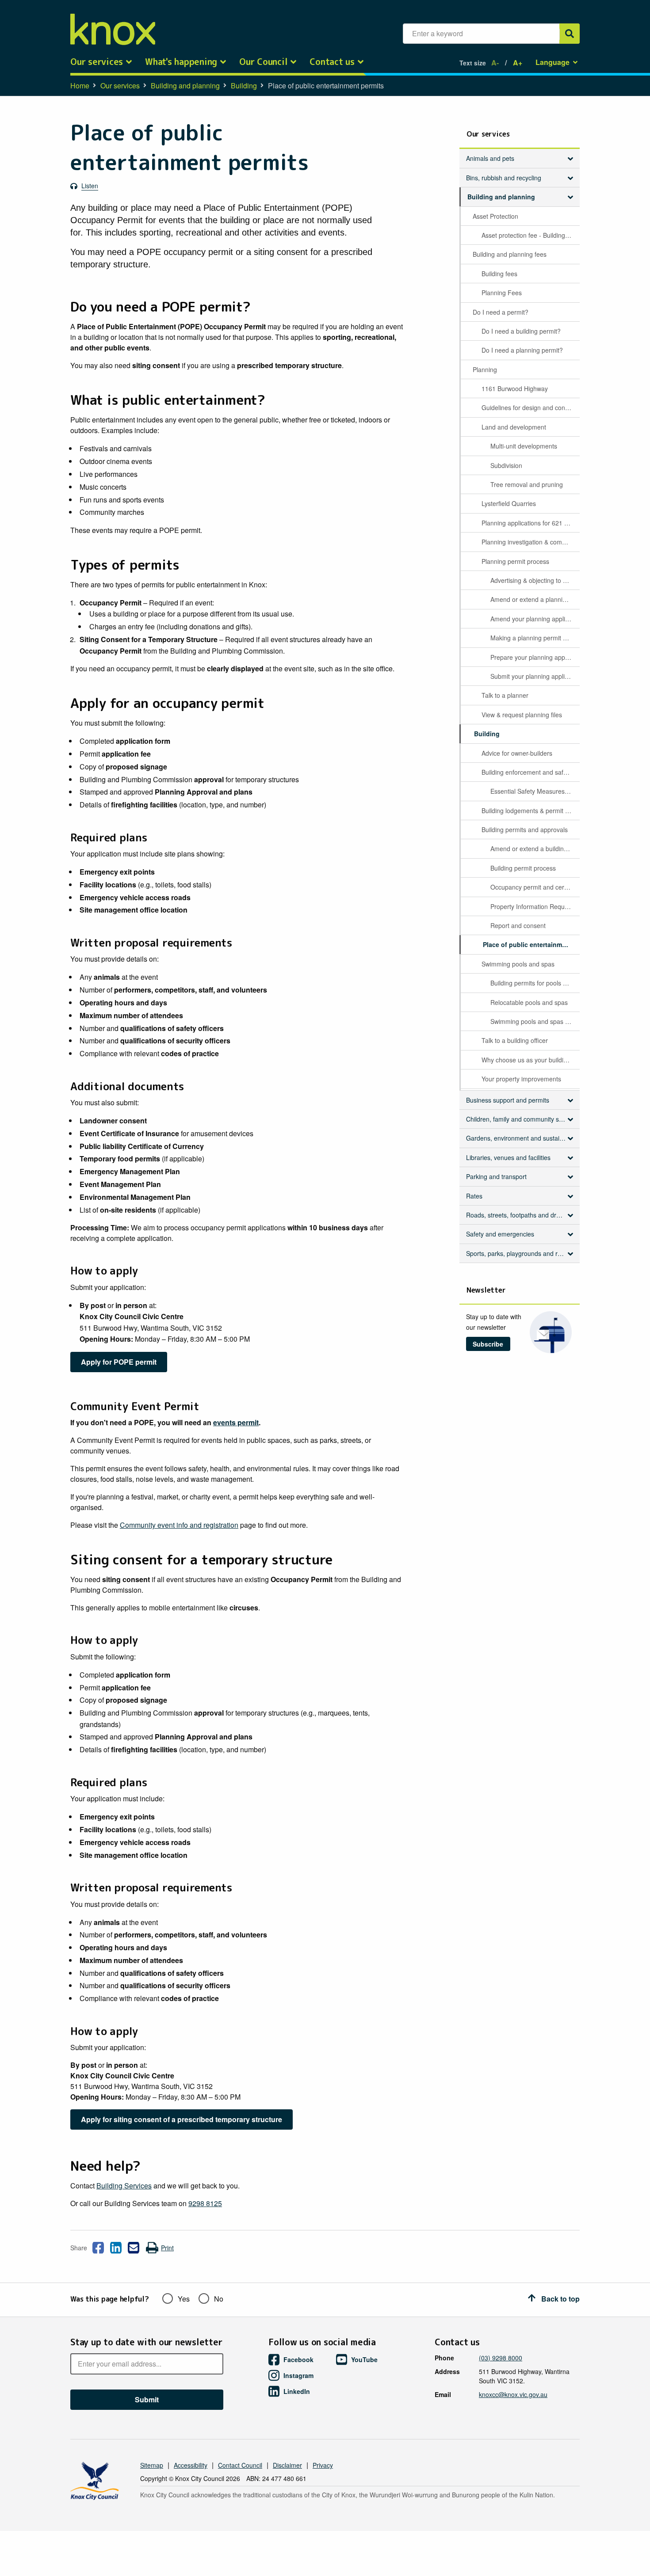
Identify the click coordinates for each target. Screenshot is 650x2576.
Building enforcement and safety (527, 772)
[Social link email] (134, 2248)
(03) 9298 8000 (501, 2358)
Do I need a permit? (501, 312)
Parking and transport (496, 1176)
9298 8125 (205, 2203)
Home (80, 86)
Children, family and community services (519, 1119)
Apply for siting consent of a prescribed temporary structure (182, 2119)
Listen (90, 186)
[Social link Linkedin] (116, 2248)
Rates (474, 1196)
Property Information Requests (533, 906)
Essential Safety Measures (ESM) (534, 791)
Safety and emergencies (500, 1234)
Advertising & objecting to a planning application (534, 580)
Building (244, 86)
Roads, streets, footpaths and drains (517, 1215)
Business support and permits (508, 1100)
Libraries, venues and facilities (508, 1157)
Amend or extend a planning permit (534, 599)
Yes (184, 2299)
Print (167, 2248)
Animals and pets (490, 158)
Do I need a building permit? (521, 331)
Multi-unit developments (524, 446)
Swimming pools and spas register (534, 1021)
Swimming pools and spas (518, 964)
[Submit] (570, 34)
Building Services (124, 2186)
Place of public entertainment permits (531, 944)
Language (552, 62)
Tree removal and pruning (527, 484)
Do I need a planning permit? (522, 350)
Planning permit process (515, 561)
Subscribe (488, 1344)
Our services (97, 62)
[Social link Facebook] (98, 2248)
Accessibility (191, 2465)
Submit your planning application (534, 676)
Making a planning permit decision (534, 638)
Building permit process (523, 868)
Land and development (514, 427)
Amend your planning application (534, 619)
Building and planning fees (510, 254)
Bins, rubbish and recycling (504, 178)
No (219, 2299)
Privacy (323, 2465)
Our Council (263, 62)
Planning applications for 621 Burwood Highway (530, 523)
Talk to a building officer (515, 1040)
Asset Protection (495, 216)
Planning (485, 369)
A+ (518, 63)
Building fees (499, 274)
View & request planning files (522, 715)
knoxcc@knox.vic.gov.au (513, 2394)
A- (495, 63)
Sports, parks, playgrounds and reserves (519, 1253)
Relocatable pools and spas (529, 1002)
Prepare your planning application (534, 657)
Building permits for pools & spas (534, 983)
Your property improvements (521, 1079)
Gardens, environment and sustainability (519, 1138)
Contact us (332, 62)
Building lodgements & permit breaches (530, 810)
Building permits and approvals (525, 829)
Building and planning (185, 86)
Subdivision (506, 465)
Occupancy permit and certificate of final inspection (534, 887)
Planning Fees (502, 293)
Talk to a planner (505, 695)
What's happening (181, 62)
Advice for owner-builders (517, 753)
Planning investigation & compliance (530, 542)
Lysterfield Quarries (509, 503)
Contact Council (240, 2465)
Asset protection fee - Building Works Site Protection (530, 235)
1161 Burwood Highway (515, 388)
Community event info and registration (179, 1525)
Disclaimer (287, 2465)
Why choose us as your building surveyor (530, 1060)
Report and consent (518, 925)
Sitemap (152, 2465)
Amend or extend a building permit (534, 849)
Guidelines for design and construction (530, 407)
